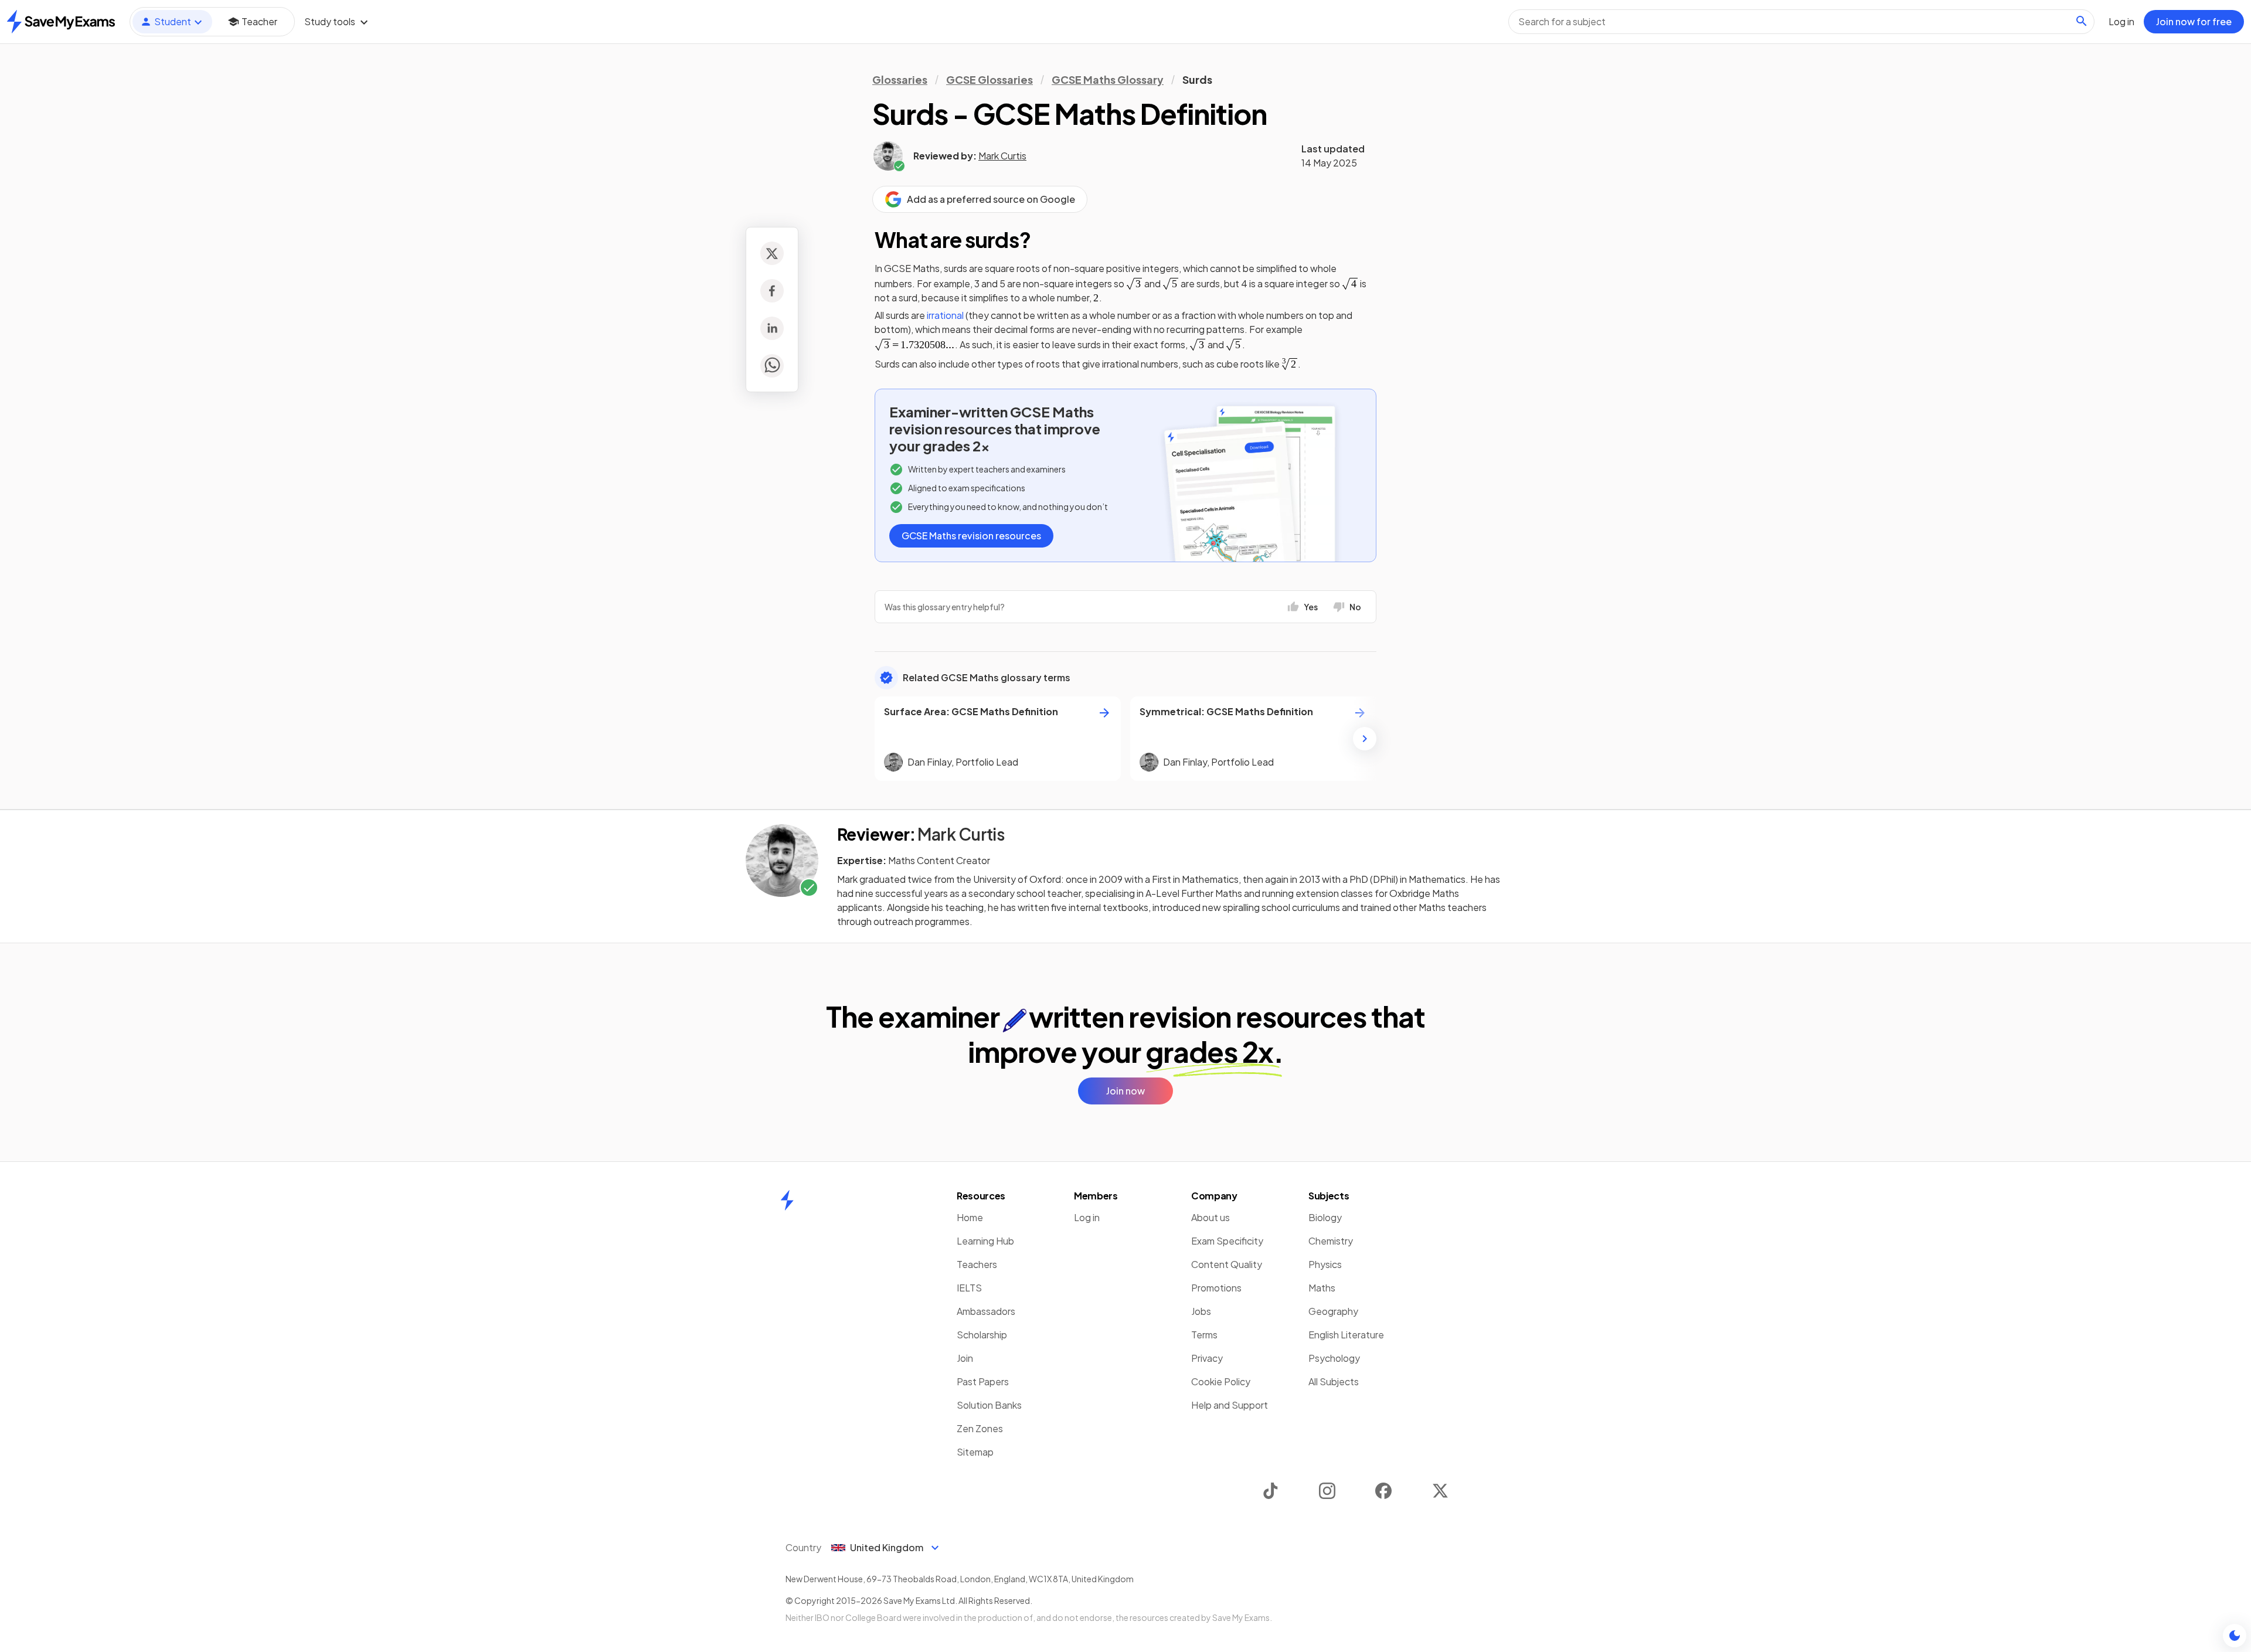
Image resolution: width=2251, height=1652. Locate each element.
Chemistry (1331, 1241)
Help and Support (1230, 1405)
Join (965, 1358)
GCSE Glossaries (990, 79)
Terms (1204, 1335)
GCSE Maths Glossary (1108, 79)
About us (1210, 1217)
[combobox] (1801, 22)
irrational (945, 315)
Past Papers (983, 1381)
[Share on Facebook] (772, 291)
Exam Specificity (1227, 1241)
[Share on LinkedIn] (772, 328)
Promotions (1216, 1288)
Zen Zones (980, 1428)
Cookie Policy (1221, 1381)
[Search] (2082, 21)
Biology (1325, 1217)
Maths (1322, 1288)
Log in (1087, 1217)
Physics (1325, 1264)
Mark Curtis (1002, 156)
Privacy (1207, 1358)
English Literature (1346, 1335)
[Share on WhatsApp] (772, 366)
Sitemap (975, 1452)
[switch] (2235, 1636)
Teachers (977, 1264)
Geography (1333, 1311)
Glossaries (900, 79)
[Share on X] (772, 253)
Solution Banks (989, 1405)
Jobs (1201, 1311)
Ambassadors (986, 1311)
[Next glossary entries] (1365, 739)
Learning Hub (985, 1241)
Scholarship (982, 1335)
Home (970, 1217)
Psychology (1334, 1358)
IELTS (969, 1288)
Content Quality (1227, 1264)
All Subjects (1334, 1381)
